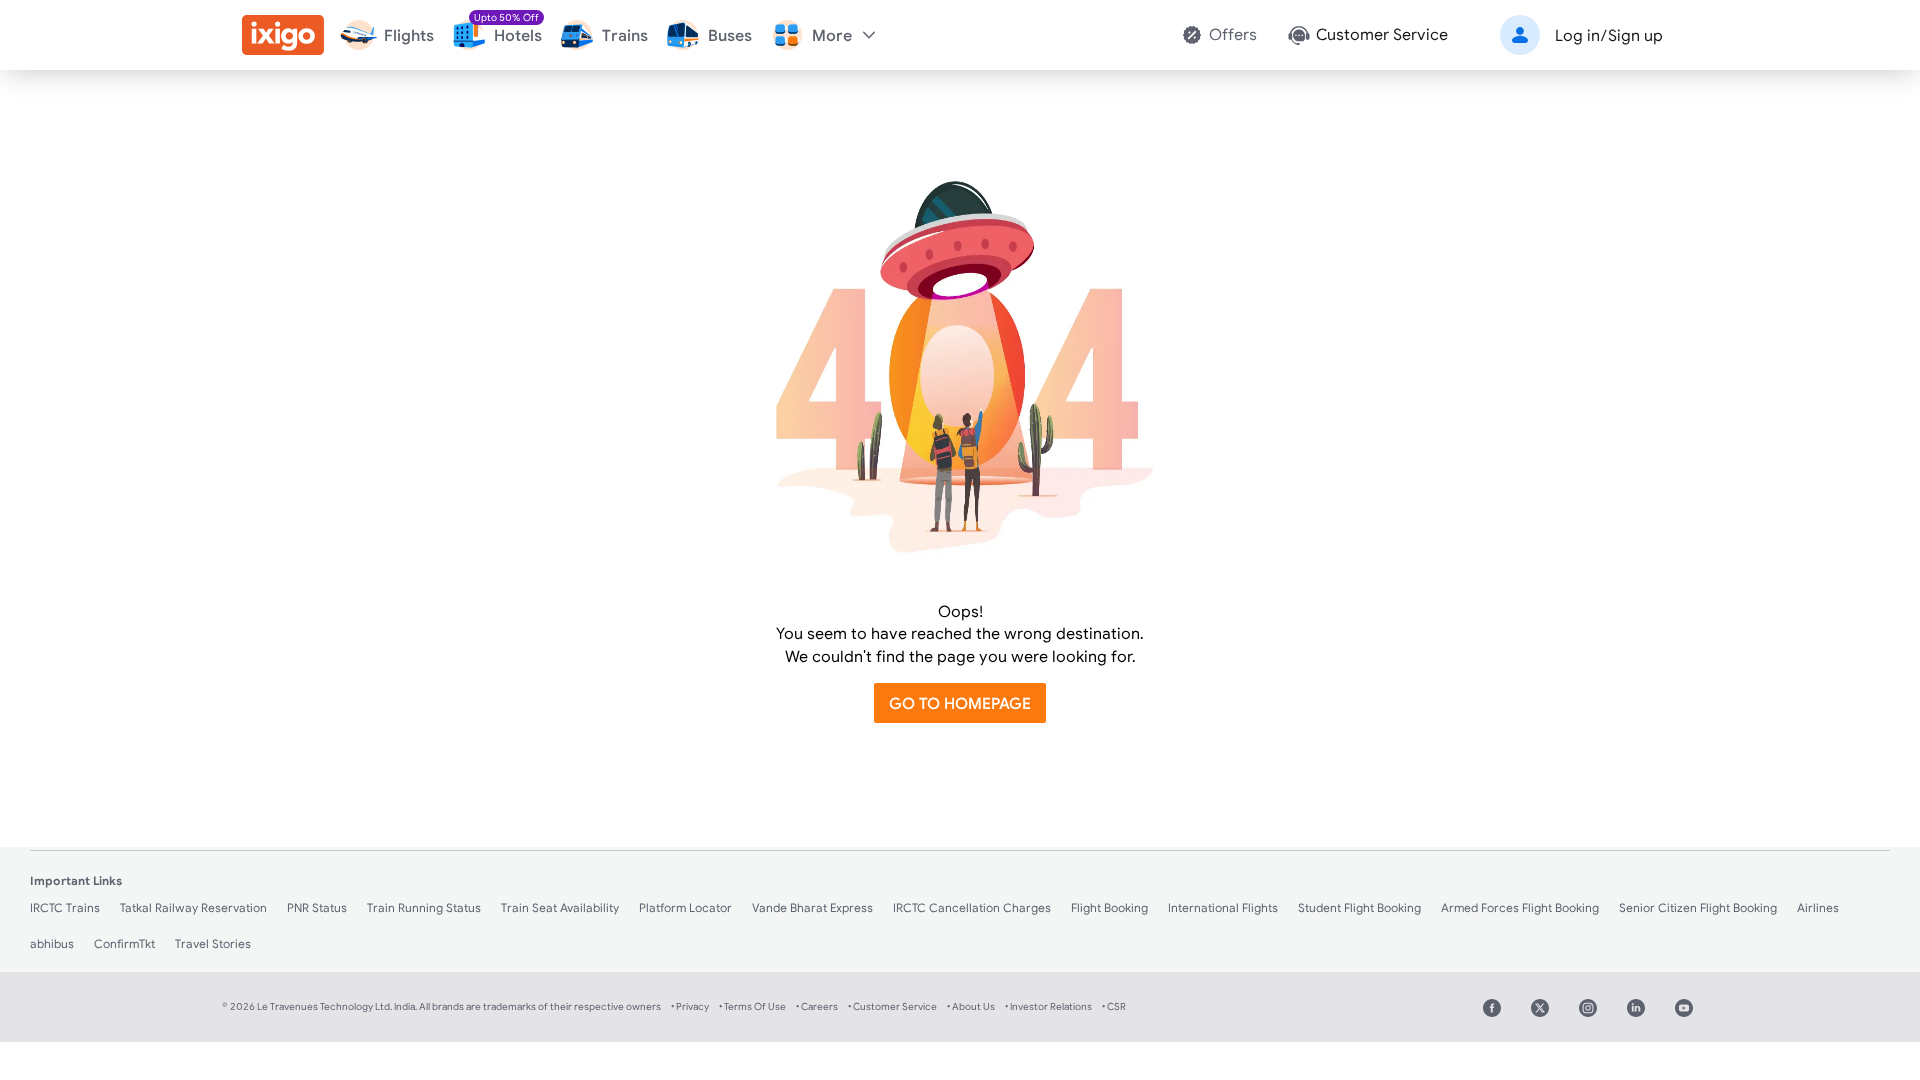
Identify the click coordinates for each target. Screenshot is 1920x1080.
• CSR (1114, 1006)
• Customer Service (892, 1006)
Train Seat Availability (560, 907)
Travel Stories (213, 943)
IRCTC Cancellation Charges (972, 907)
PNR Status (317, 907)
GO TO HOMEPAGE (960, 703)
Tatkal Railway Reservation (193, 907)
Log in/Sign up (1609, 35)
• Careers (817, 1006)
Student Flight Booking (1359, 907)
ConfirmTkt (124, 943)
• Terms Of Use (752, 1006)
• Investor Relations (1048, 1006)
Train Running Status (424, 907)
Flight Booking (1109, 907)
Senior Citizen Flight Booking (1698, 907)
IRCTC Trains (65, 907)
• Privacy (690, 1006)
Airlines (1818, 907)
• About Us (971, 1006)
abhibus (52, 943)
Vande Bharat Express (812, 907)
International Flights (1223, 907)
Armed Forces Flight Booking (1520, 907)
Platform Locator (685, 907)
